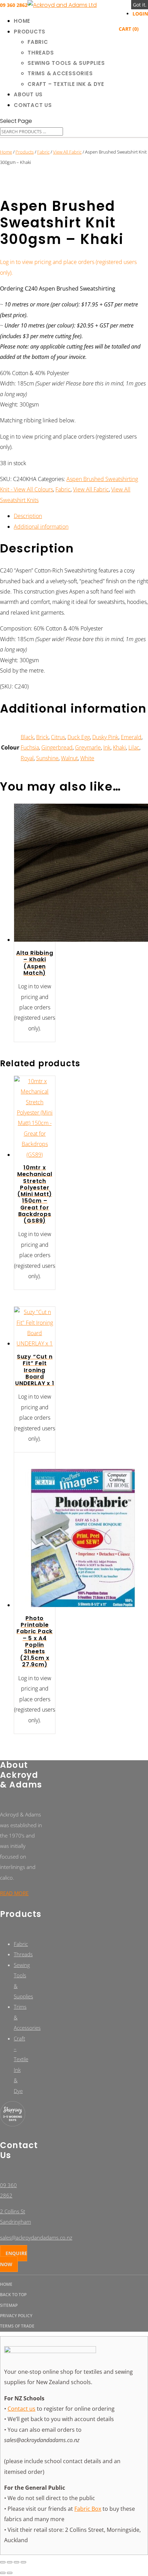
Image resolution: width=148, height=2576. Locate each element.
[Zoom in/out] (3, 2562)
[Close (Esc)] (23, 2562)
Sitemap (9, 2305)
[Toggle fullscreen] (10, 2562)
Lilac (134, 747)
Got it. (140, 5)
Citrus (58, 737)
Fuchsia (30, 747)
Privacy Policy (16, 2316)
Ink (107, 747)
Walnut (69, 758)
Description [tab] (28, 516)
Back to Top (13, 2295)
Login (140, 14)
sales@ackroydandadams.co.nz (36, 2237)
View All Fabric (67, 152)
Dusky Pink (105, 737)
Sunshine (47, 758)
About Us (28, 94)
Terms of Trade (17, 2326)
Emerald (131, 737)
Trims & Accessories (60, 73)
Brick (42, 737)
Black (27, 737)
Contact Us (33, 105)
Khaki (119, 747)
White (87, 758)
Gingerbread (57, 747)
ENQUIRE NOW (14, 2259)
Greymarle (88, 747)
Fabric (38, 42)
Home (22, 21)
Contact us (22, 2409)
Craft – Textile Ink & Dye (66, 84)
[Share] (17, 2562)
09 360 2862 (14, 5)
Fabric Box (88, 2509)
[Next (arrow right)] (10, 2573)
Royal (27, 758)
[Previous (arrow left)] (3, 2573)
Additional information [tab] (41, 527)
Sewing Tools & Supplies (66, 63)
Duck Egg (79, 737)
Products (30, 32)
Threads (41, 53)
